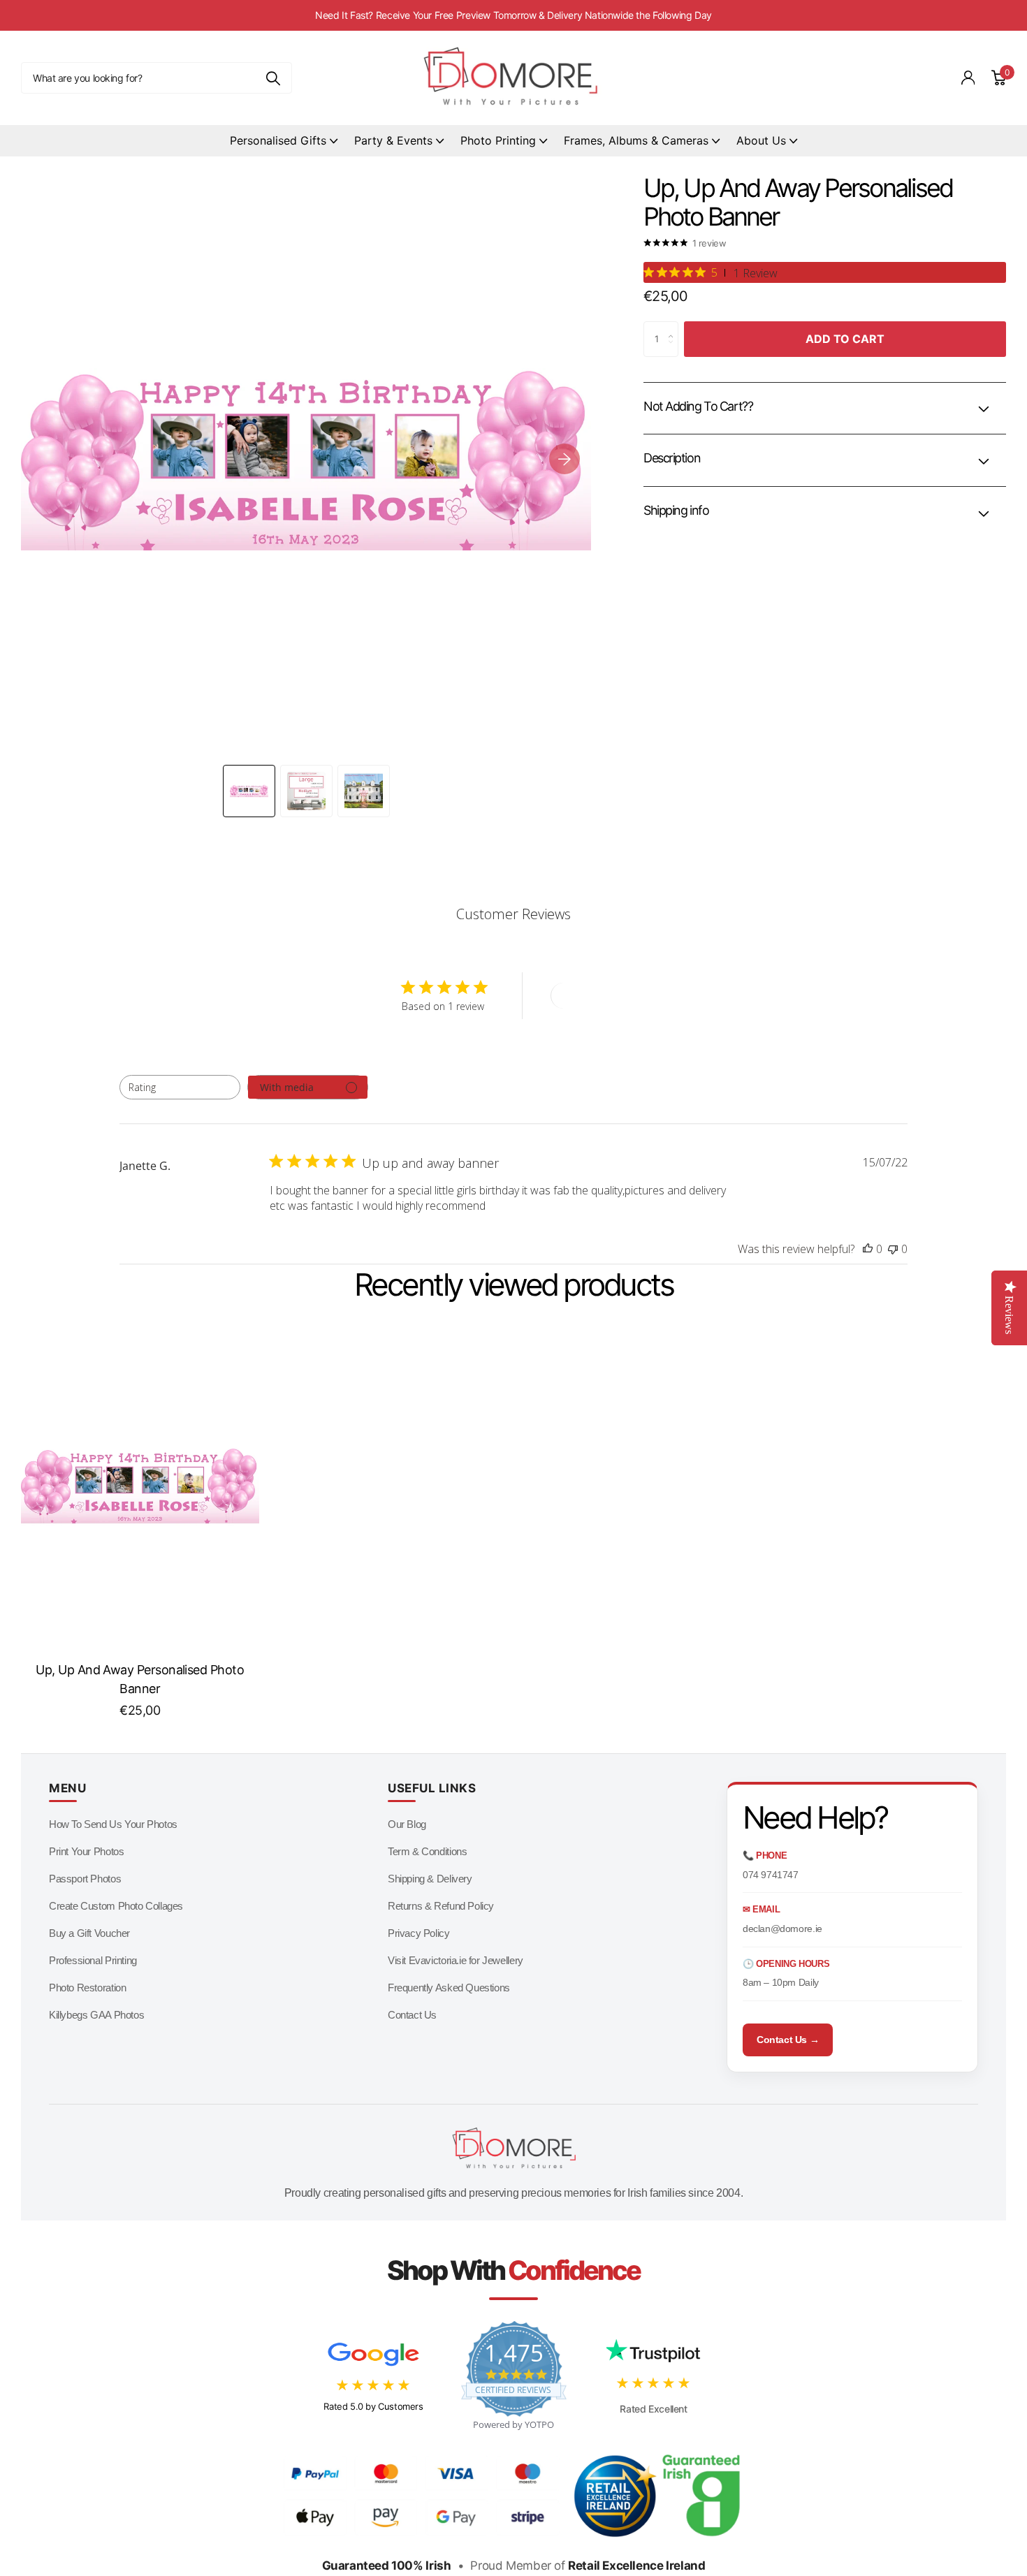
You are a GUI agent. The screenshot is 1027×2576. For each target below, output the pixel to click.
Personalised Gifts (278, 140)
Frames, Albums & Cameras (636, 140)
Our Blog (407, 1824)
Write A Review (602, 996)
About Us (761, 140)
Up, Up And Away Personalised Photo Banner (140, 1679)
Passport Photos (85, 1879)
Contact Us (412, 2015)
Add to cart (845, 339)
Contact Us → (788, 2040)
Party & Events (393, 140)
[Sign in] (968, 78)
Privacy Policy (419, 1933)
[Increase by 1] (675, 327)
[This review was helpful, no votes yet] (868, 1249)
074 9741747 (771, 1875)
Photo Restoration (87, 1988)
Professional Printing (93, 1960)
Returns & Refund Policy (441, 1906)
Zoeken (273, 78)
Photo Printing (498, 140)
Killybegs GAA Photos (96, 2015)
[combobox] (180, 1087)
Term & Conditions (427, 1851)
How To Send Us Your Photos (113, 1824)
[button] (565, 459)
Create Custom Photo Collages (116, 1906)
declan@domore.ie (782, 1929)
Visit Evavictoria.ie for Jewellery (456, 1960)
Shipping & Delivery (430, 1879)
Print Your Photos (86, 1851)
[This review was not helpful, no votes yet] (893, 1249)
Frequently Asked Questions (449, 1988)
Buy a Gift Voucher (89, 1933)
